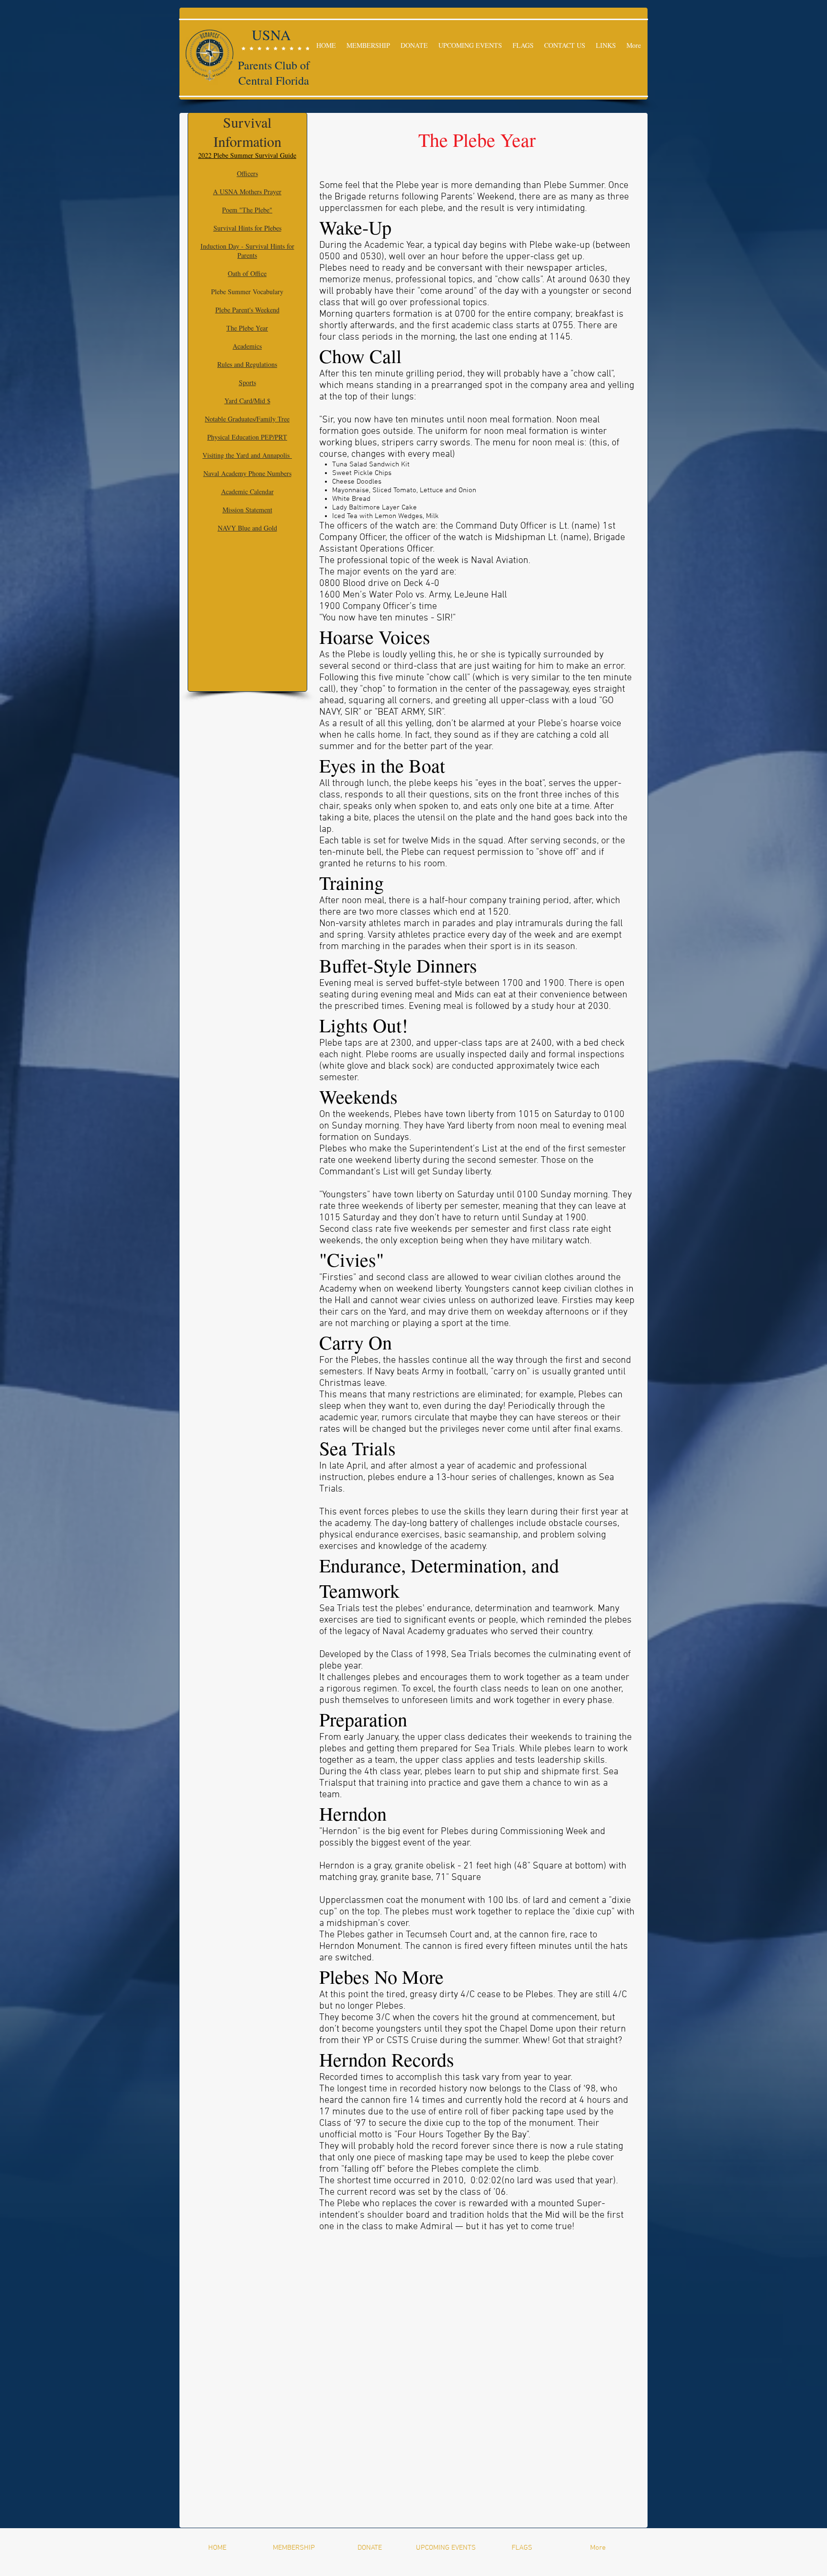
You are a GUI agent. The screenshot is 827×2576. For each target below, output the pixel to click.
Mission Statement (247, 510)
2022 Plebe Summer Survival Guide (247, 155)
